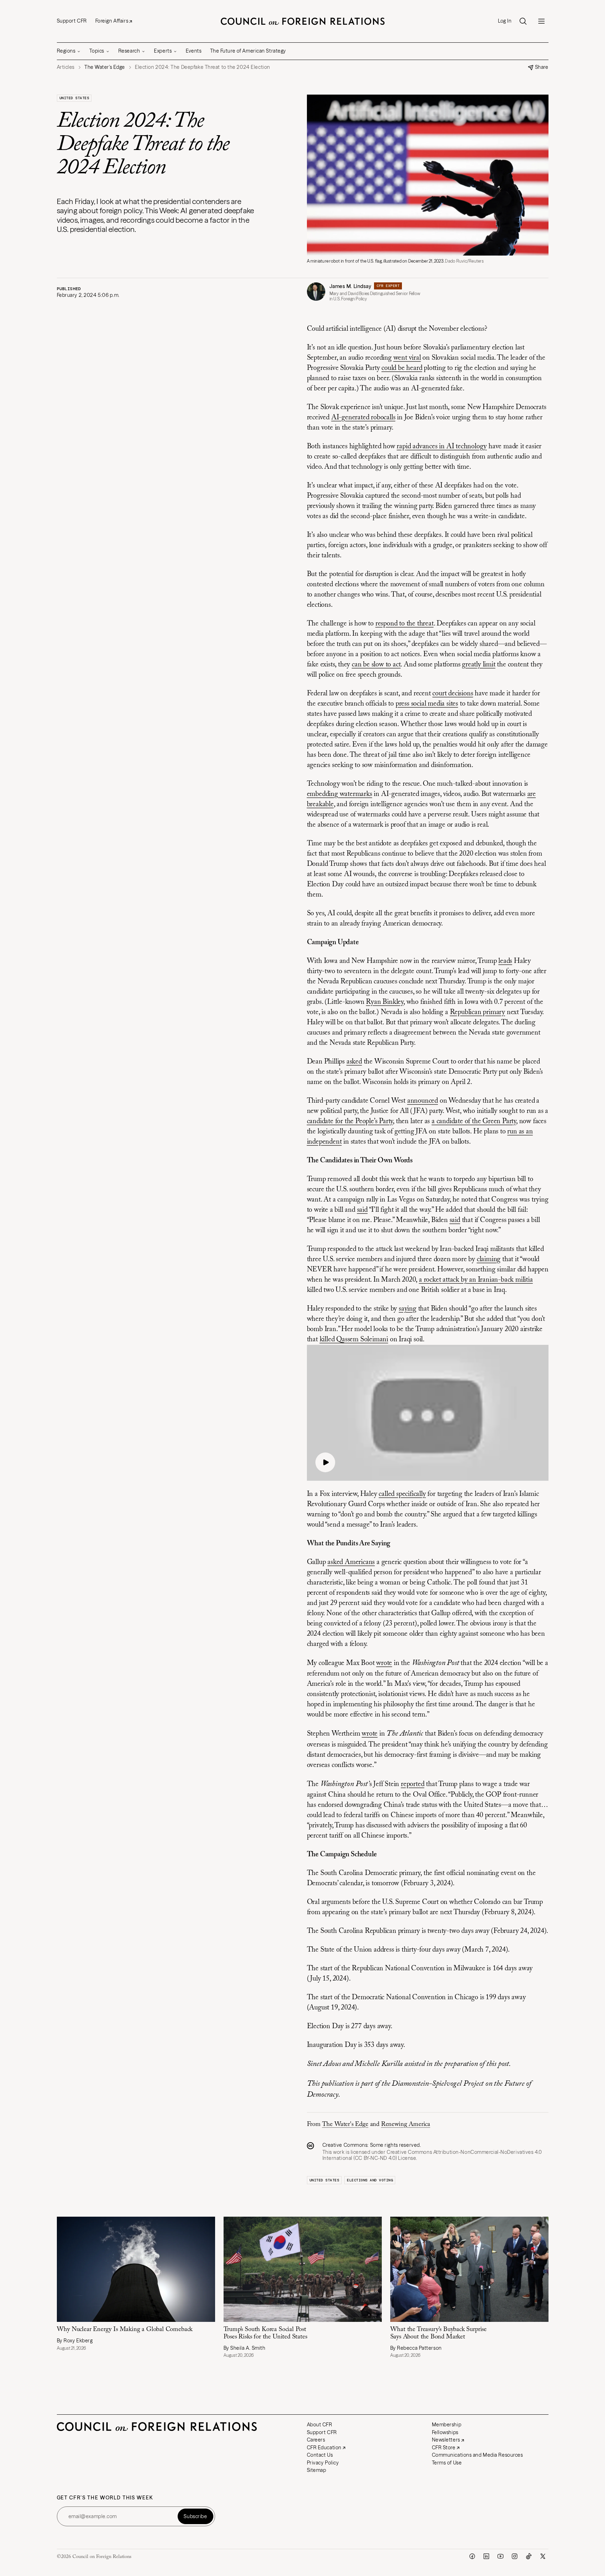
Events (194, 51)
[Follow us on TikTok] (529, 2556)
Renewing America (406, 2125)
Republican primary (478, 1012)
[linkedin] (486, 2556)
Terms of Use (447, 2463)
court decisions (453, 694)
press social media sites (427, 704)
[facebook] (472, 2556)
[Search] (523, 21)
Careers (316, 2440)
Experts (163, 51)
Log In (505, 21)
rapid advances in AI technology (442, 447)
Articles (66, 67)
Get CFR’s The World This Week (105, 2498)
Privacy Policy (323, 2463)
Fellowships (445, 2432)
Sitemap (317, 2470)
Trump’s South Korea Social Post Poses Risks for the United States (265, 2333)
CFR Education (324, 2448)
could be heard (402, 368)
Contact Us (320, 2455)
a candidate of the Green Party (474, 1121)
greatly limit (479, 665)
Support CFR (72, 21)
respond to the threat (405, 624)
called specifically (402, 1494)
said (362, 1210)
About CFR (320, 2425)
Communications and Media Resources (478, 2455)
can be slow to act (376, 665)
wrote (384, 1663)
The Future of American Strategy (248, 51)
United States (74, 98)
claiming (489, 1259)
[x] (543, 2556)
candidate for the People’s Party (350, 1121)
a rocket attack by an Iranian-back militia (476, 1280)
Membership (447, 2425)
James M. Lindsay (351, 286)
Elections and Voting (370, 2180)
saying (408, 1309)
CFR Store (444, 2448)
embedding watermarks (340, 794)
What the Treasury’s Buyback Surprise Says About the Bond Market (439, 2333)
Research (129, 51)
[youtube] (500, 2556)
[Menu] (541, 21)
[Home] (303, 21)
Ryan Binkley (385, 1002)
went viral (407, 358)
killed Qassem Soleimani (354, 1340)
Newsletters (446, 2440)
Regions (66, 51)
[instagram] (515, 2556)
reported (413, 1784)
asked (354, 1062)
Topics (97, 51)
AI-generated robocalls (363, 418)
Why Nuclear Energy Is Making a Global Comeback (125, 2330)
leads (505, 961)
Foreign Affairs (112, 21)
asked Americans (351, 1562)
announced (423, 1101)
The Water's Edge (345, 2125)
